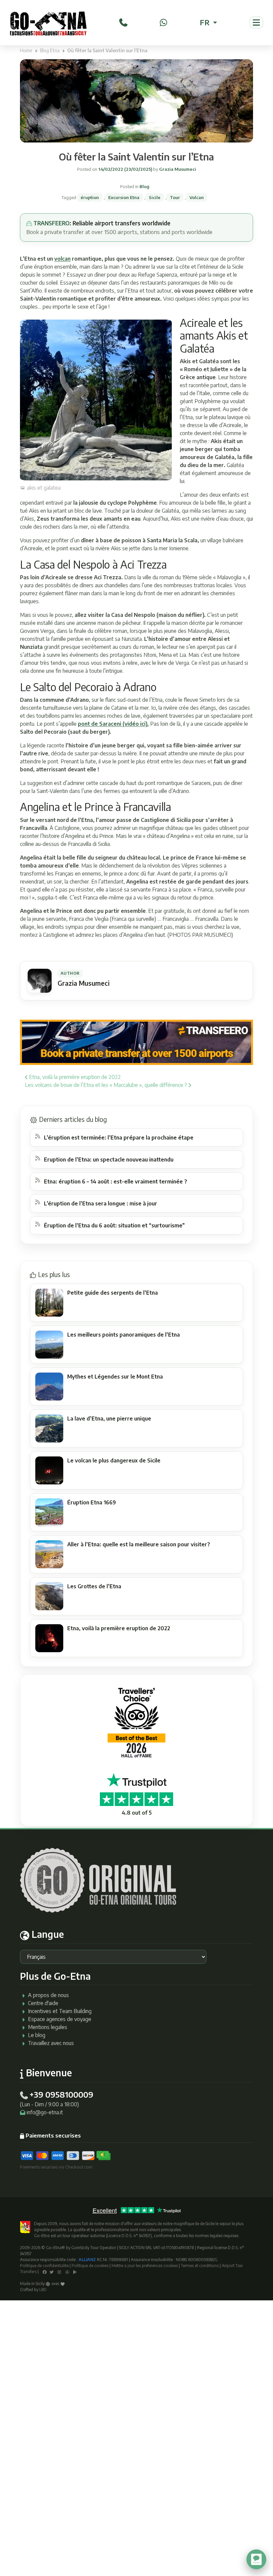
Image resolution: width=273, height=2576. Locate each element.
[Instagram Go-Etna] (59, 2272)
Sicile (155, 197)
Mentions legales (48, 2027)
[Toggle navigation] (256, 22)
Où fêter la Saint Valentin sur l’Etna (136, 156)
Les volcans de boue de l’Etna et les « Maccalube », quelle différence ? (107, 1085)
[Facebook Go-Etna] (45, 2272)
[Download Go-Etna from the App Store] (67, 2272)
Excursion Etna (124, 197)
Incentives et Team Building (60, 2011)
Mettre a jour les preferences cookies (145, 2266)
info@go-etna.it (45, 2112)
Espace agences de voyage (60, 2019)
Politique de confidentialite (44, 2266)
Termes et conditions (200, 2266)
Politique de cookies (90, 2266)
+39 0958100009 (61, 2094)
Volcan (197, 197)
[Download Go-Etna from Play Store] (75, 2272)
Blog (144, 186)
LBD (43, 2290)
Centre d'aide (43, 2003)
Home (26, 50)
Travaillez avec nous (51, 2043)
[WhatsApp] (163, 22)
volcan (62, 259)
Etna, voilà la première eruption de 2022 (74, 1077)
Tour (175, 197)
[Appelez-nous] (123, 22)
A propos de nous (48, 1995)
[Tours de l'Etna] (48, 23)
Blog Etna (50, 50)
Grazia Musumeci (177, 169)
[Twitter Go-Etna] (52, 2272)
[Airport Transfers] (136, 1042)
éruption (90, 197)
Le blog (37, 2035)
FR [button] (206, 22)
